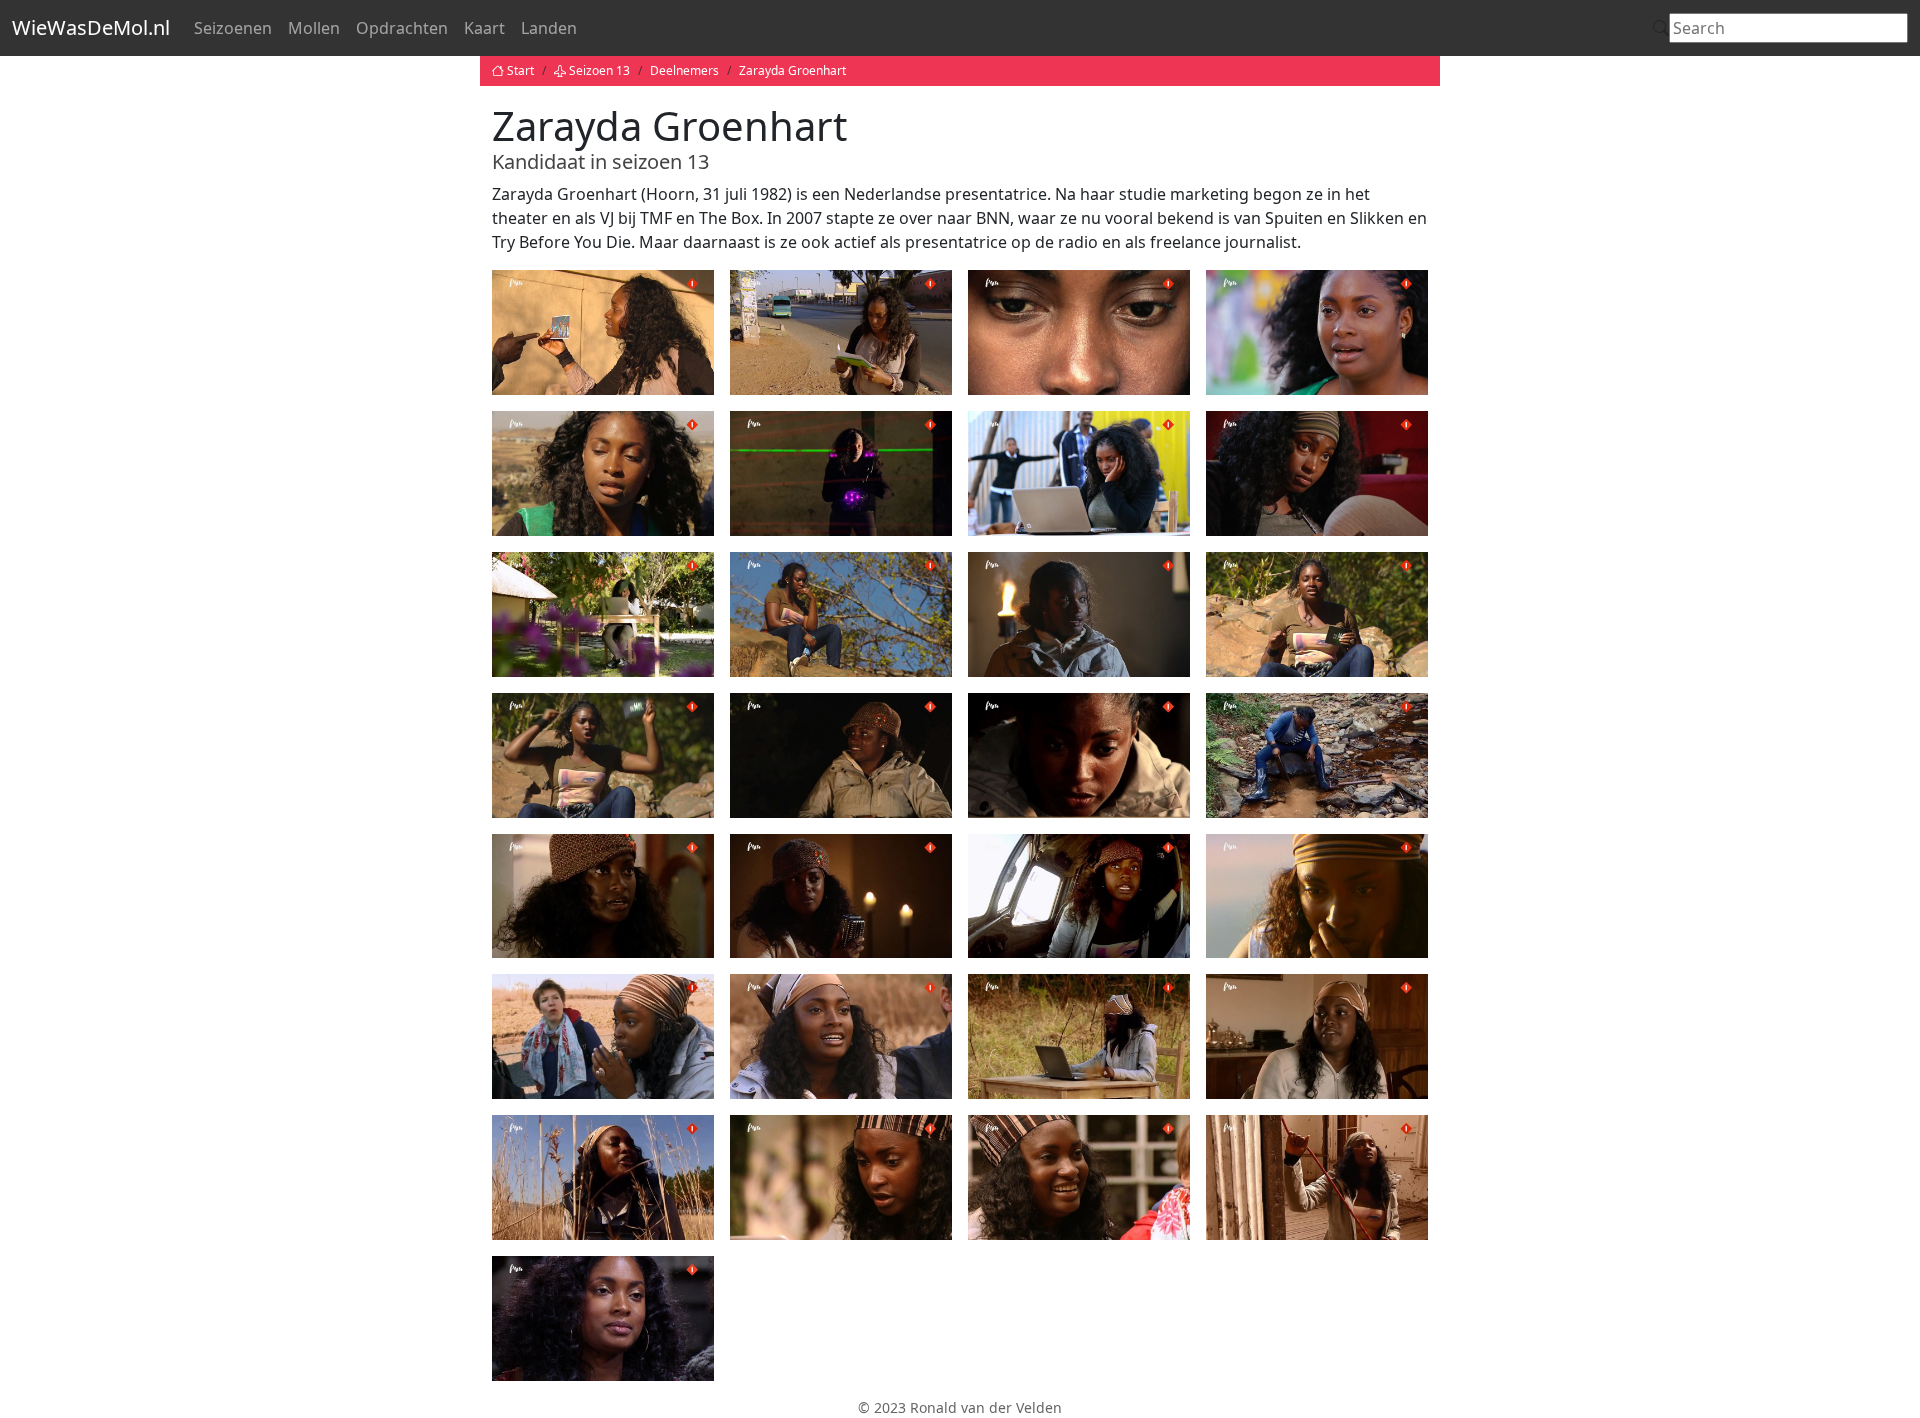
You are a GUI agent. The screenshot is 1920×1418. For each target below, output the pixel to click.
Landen (549, 28)
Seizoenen (233, 28)
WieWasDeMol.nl (91, 27)
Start (520, 70)
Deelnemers (684, 70)
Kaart (484, 28)
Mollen (314, 28)
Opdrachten (402, 28)
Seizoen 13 (599, 70)
